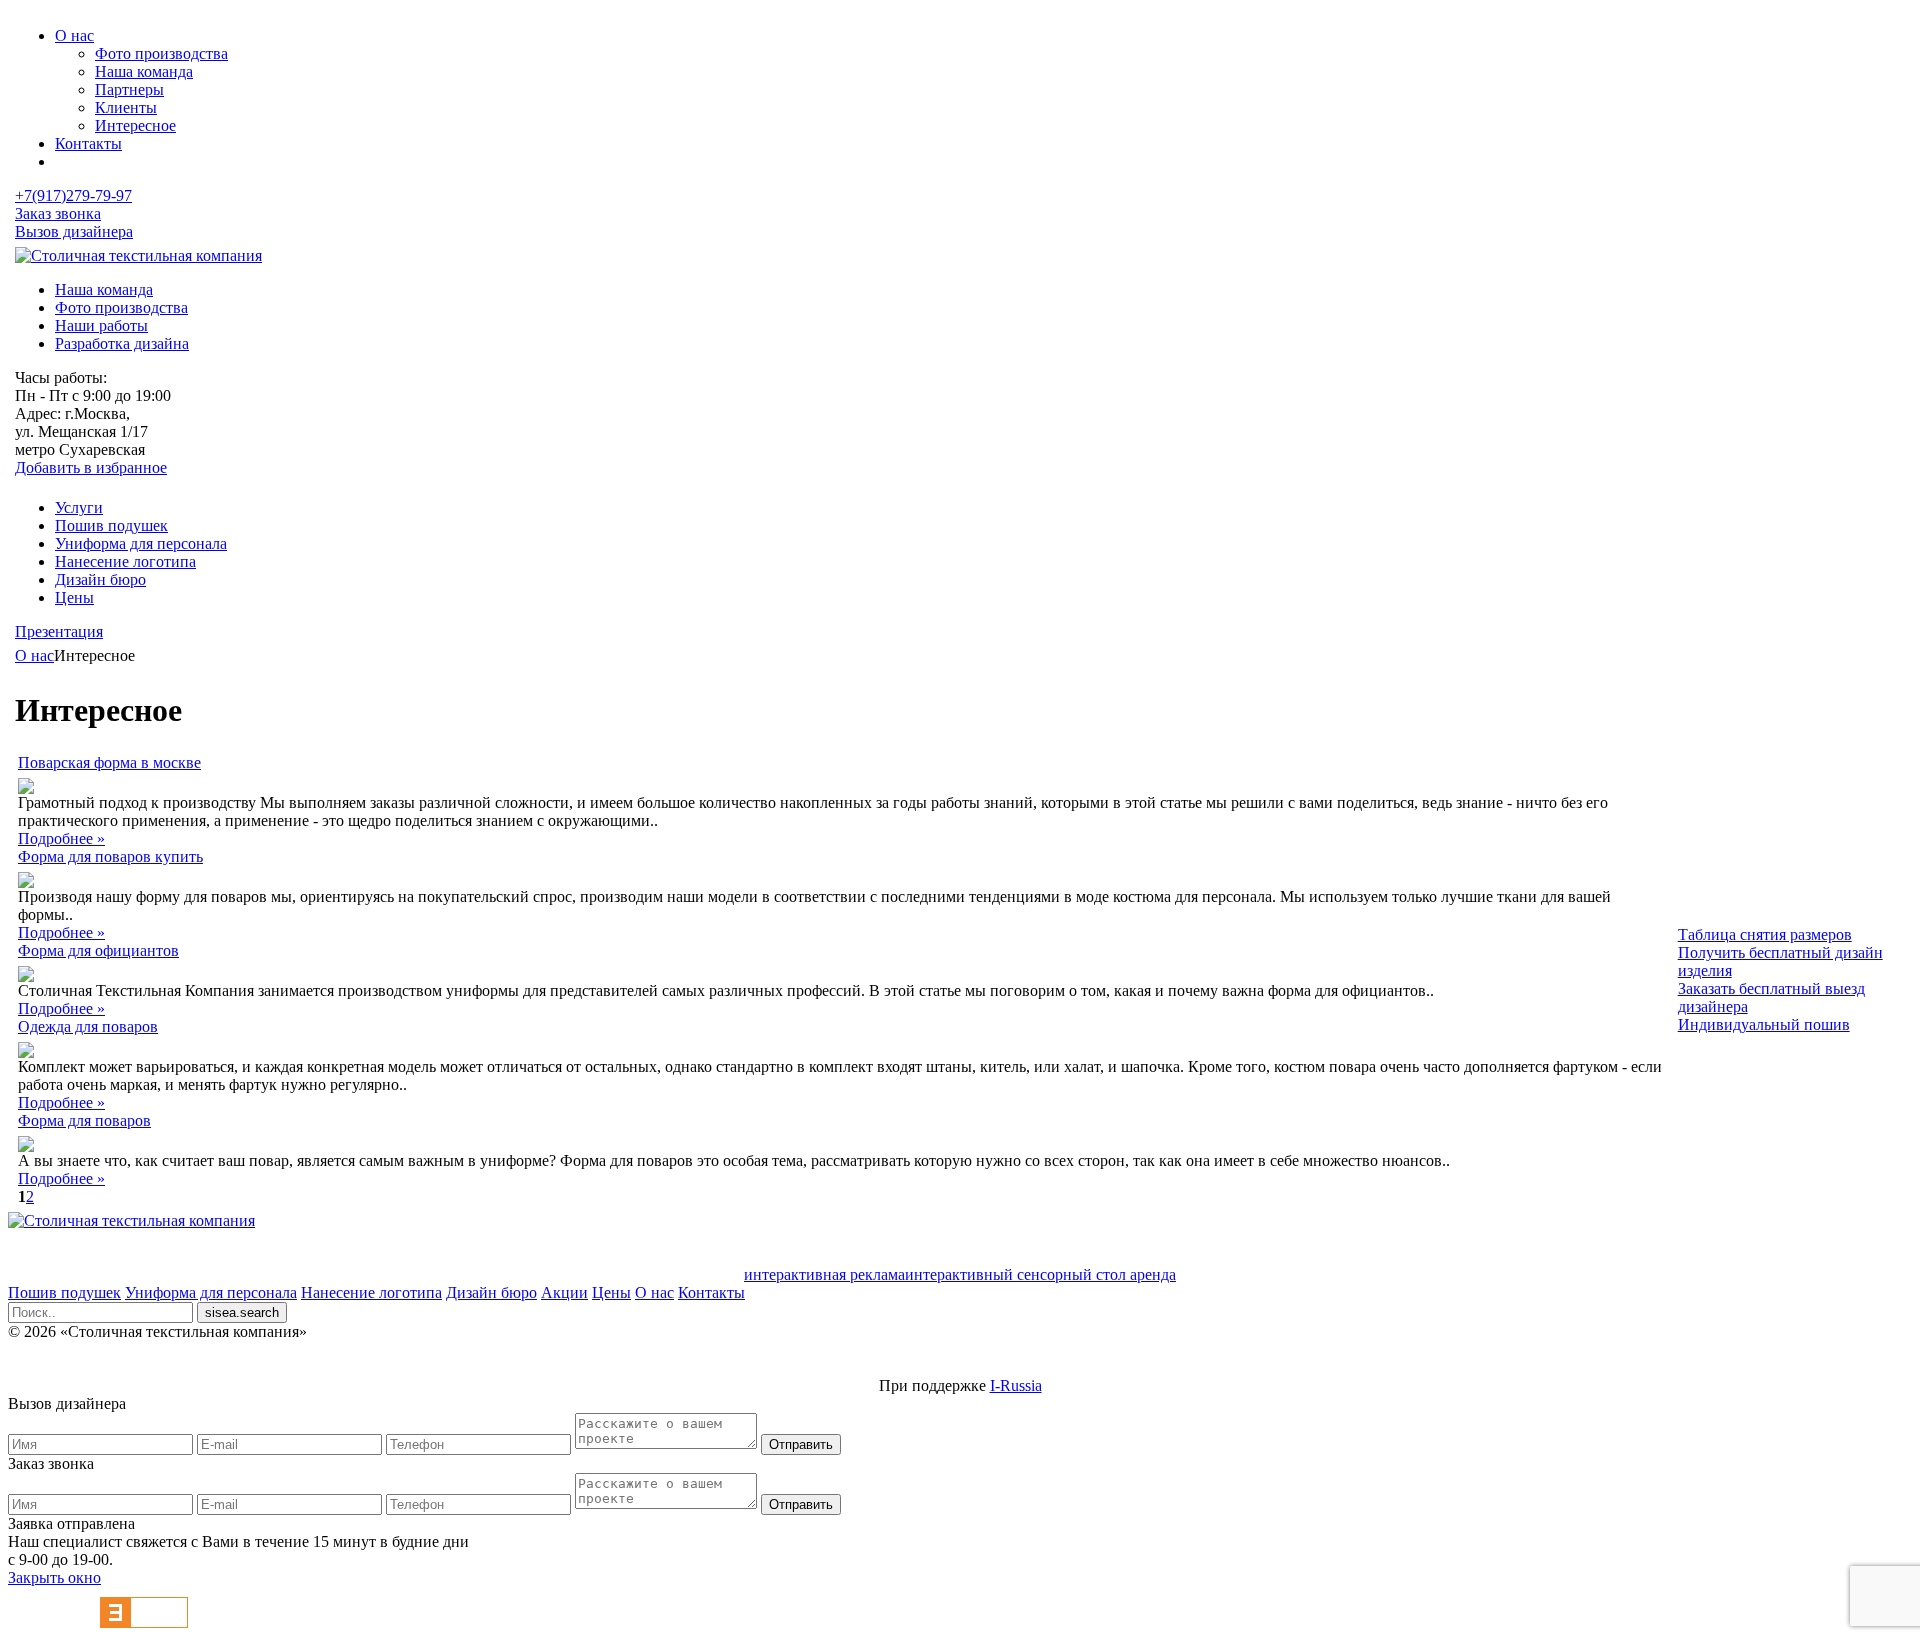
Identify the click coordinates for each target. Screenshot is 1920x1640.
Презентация (59, 631)
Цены (74, 597)
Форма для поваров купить (110, 856)
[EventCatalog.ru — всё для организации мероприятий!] (144, 1622)
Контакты (88, 143)
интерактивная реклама (824, 1274)
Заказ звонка (58, 213)
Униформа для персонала (141, 543)
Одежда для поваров (88, 1026)
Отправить (801, 1444)
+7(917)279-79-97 (73, 195)
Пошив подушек (111, 525)
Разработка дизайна (122, 343)
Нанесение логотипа (125, 561)
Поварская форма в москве (109, 762)
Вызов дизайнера (74, 231)
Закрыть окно (54, 1577)
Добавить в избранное (91, 467)
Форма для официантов (98, 950)
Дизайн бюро (100, 579)
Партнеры (129, 89)
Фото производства (161, 53)
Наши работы (101, 325)
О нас (74, 35)
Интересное (135, 125)
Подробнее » (61, 838)
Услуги (79, 507)
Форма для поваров (84, 1120)
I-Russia (1016, 1385)
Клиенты (126, 107)
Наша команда (144, 71)
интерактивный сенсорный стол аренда (1040, 1274)
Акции (564, 1292)
